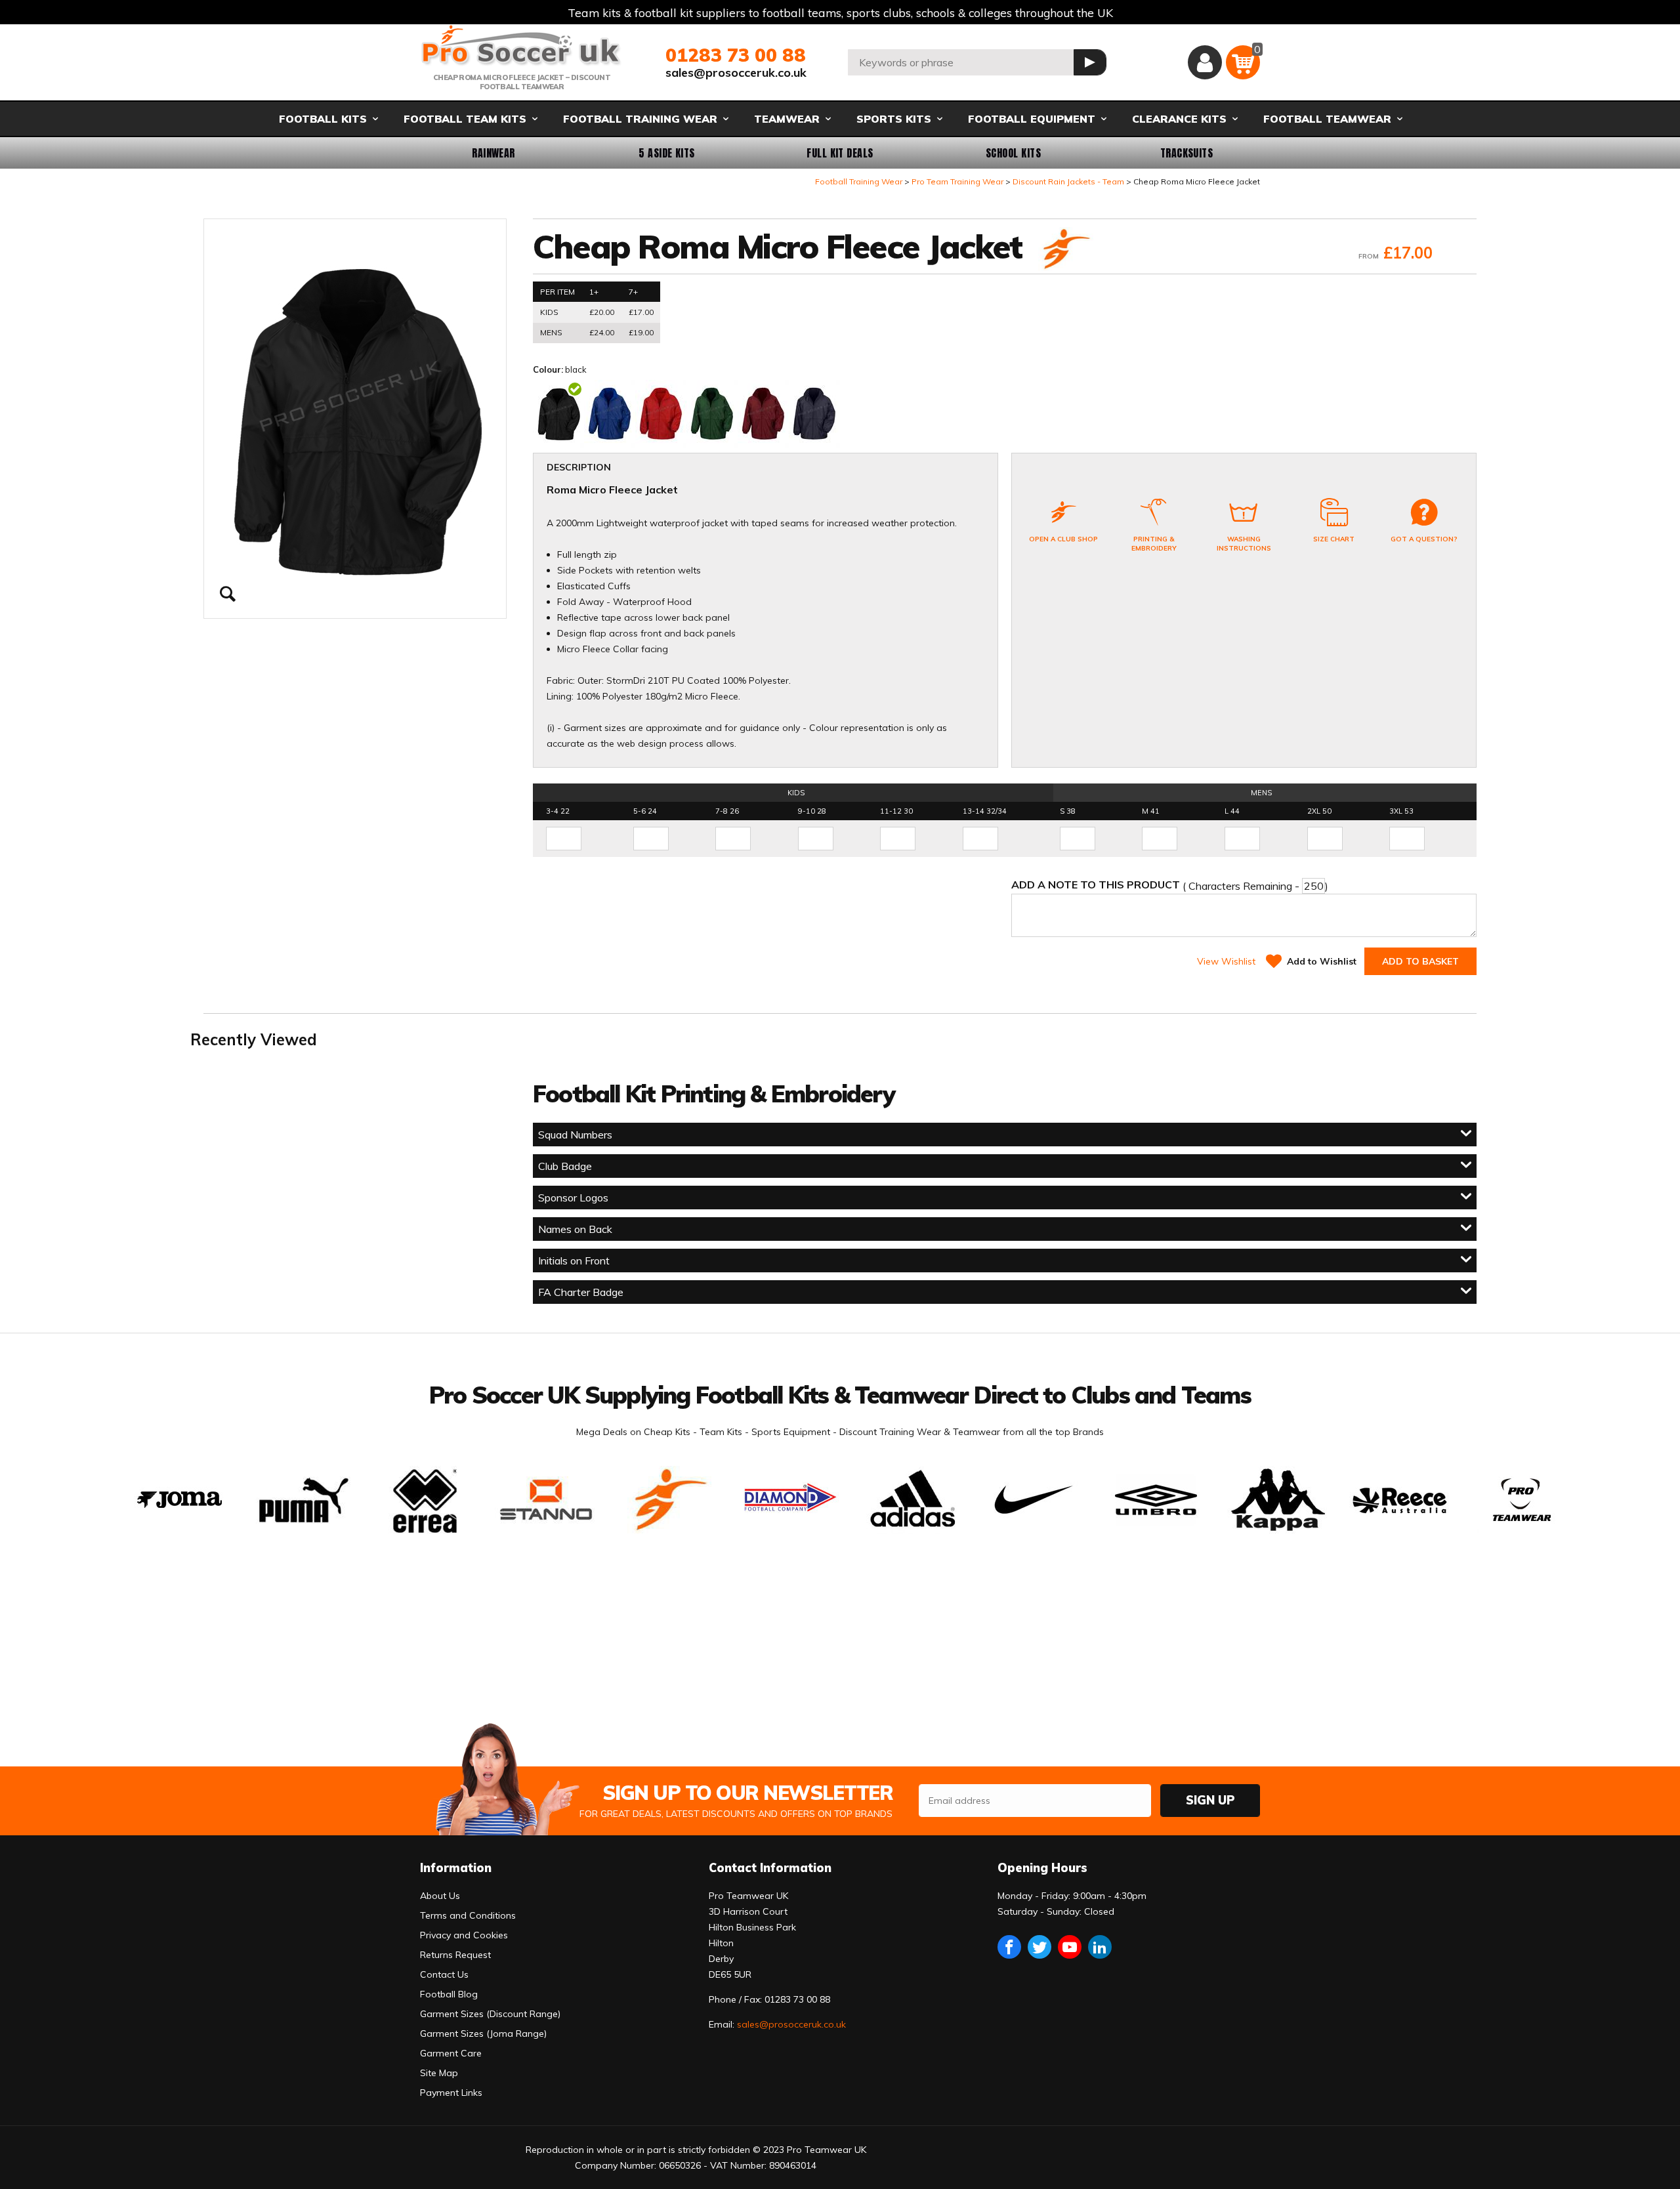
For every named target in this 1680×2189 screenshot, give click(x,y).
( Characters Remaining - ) (1170, 885)
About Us (440, 1896)
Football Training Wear (859, 181)
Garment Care (451, 2053)
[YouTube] (1070, 1947)
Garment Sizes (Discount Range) (490, 2014)
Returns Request (455, 1955)
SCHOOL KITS (1013, 153)
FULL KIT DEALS (840, 153)
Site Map (439, 2073)
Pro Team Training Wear (957, 181)
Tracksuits (1187, 153)
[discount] (1064, 250)
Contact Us (444, 1974)
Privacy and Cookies (464, 1935)
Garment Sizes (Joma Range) (483, 2033)
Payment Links (451, 2093)
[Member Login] (1205, 62)
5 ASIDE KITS (667, 153)
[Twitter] (1039, 1947)
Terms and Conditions (468, 1915)
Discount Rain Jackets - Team (1068, 181)
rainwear (493, 153)
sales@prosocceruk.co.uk (736, 73)
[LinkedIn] (1100, 1947)
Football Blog (449, 1994)
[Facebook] (1009, 1947)
